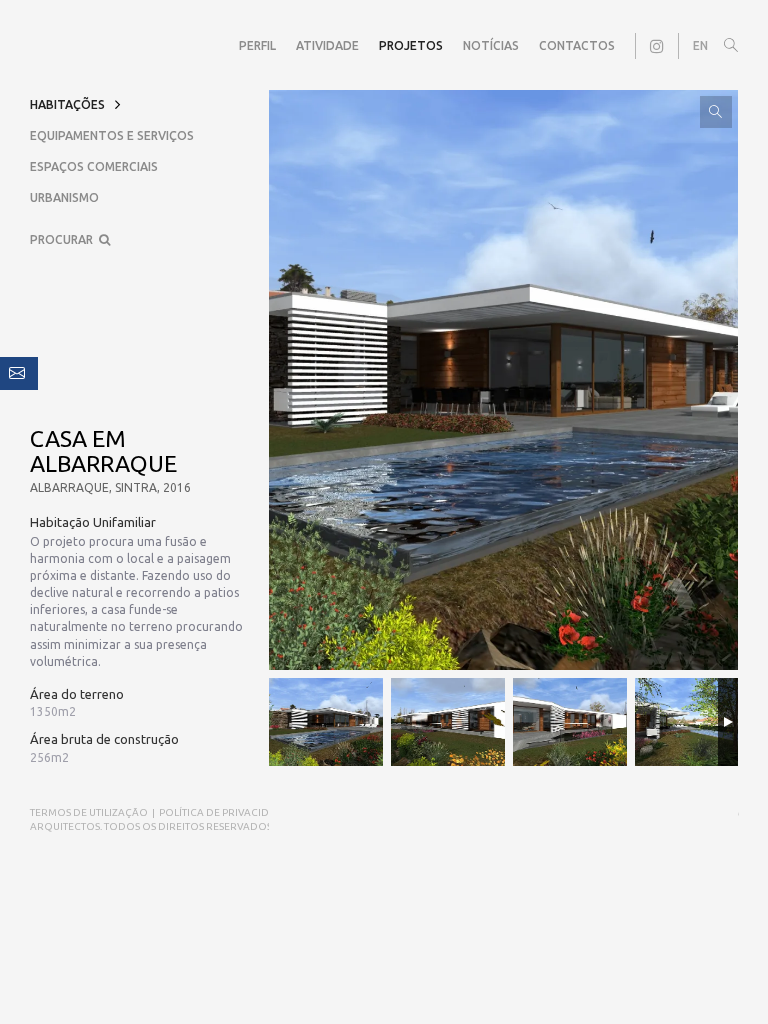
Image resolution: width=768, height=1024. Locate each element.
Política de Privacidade (224, 812)
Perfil (257, 45)
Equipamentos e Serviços (112, 135)
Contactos (577, 45)
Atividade (327, 45)
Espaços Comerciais (94, 166)
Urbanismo (64, 197)
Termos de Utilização (89, 812)
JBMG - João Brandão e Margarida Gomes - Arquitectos (49, 46)
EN (700, 45)
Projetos (411, 45)
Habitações (67, 104)
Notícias (491, 45)
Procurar (64, 239)
